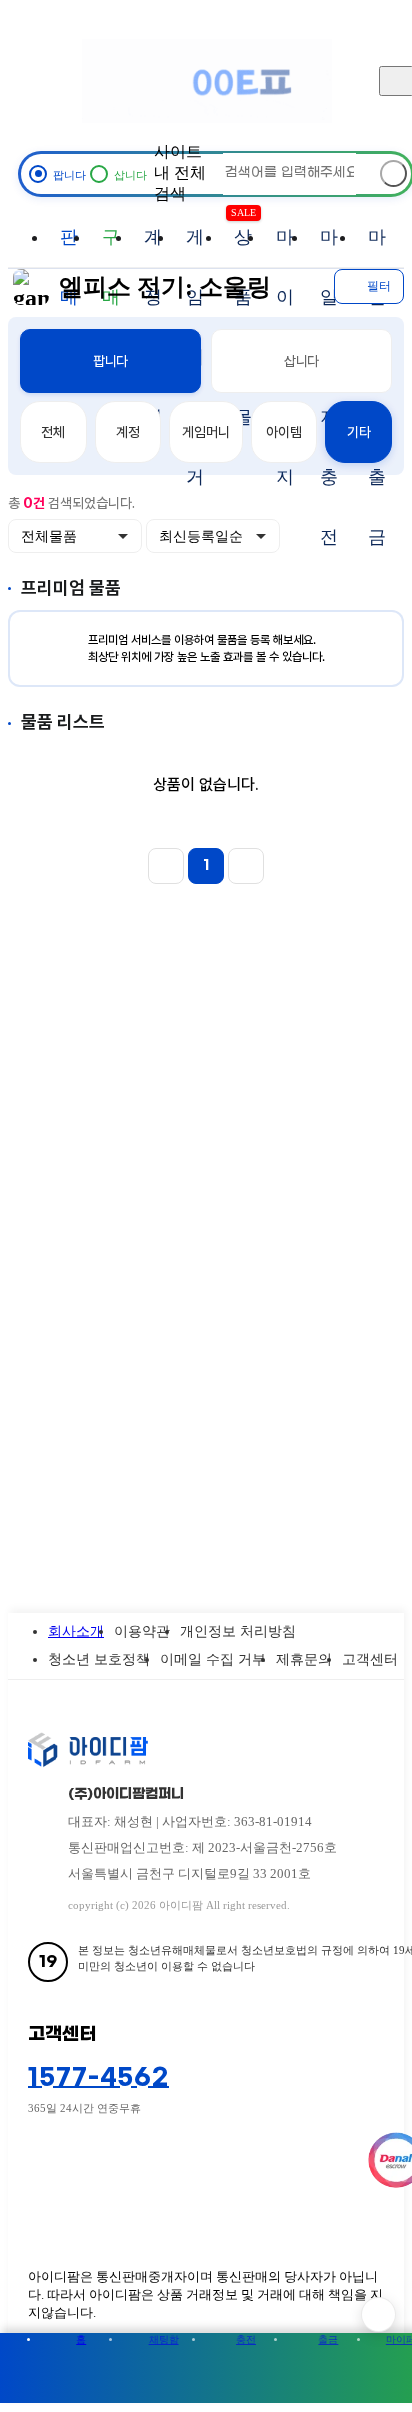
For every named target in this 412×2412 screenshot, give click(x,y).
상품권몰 (243, 237)
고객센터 (370, 1659)
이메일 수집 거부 (213, 1659)
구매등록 (111, 247)
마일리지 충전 (329, 247)
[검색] (393, 173)
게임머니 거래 (195, 247)
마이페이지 (285, 247)
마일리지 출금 (377, 247)
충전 (246, 2339)
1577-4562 (98, 2077)
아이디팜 (207, 80)
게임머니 (205, 432)
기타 (359, 432)
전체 (53, 432)
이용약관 (142, 1631)
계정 (128, 432)
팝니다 (111, 361)
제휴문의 (304, 1659)
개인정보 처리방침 (238, 1631)
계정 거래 (153, 247)
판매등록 (69, 247)
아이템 (284, 432)
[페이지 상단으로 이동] (378, 2314)
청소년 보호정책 (99, 1659)
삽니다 (302, 361)
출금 (328, 2339)
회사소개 (76, 1631)
